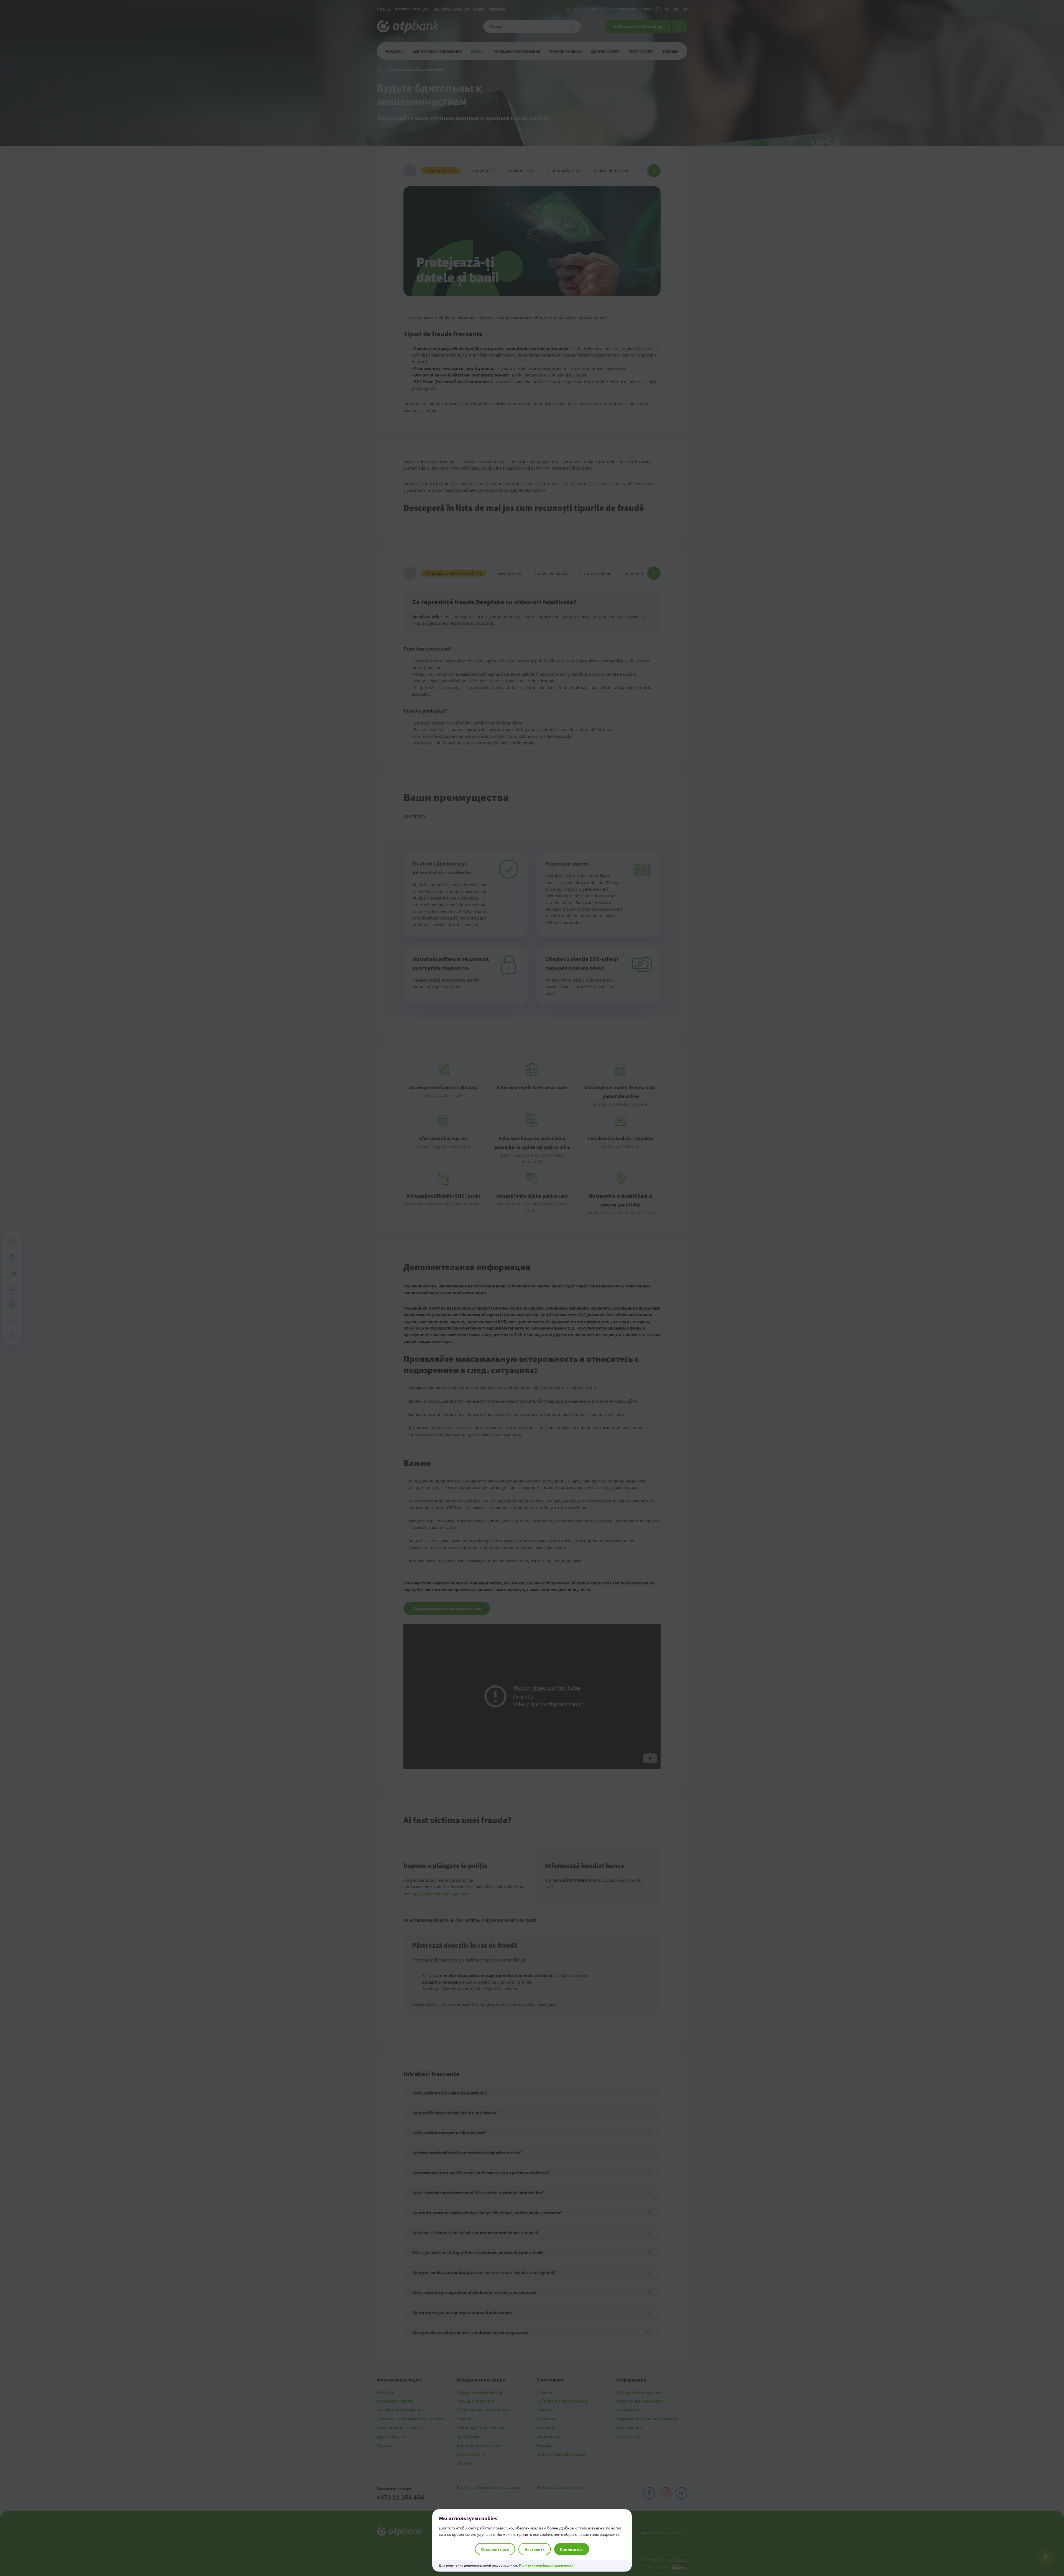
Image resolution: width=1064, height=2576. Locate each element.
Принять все (572, 2549)
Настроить (535, 2549)
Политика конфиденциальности (546, 2565)
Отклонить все (495, 2549)
